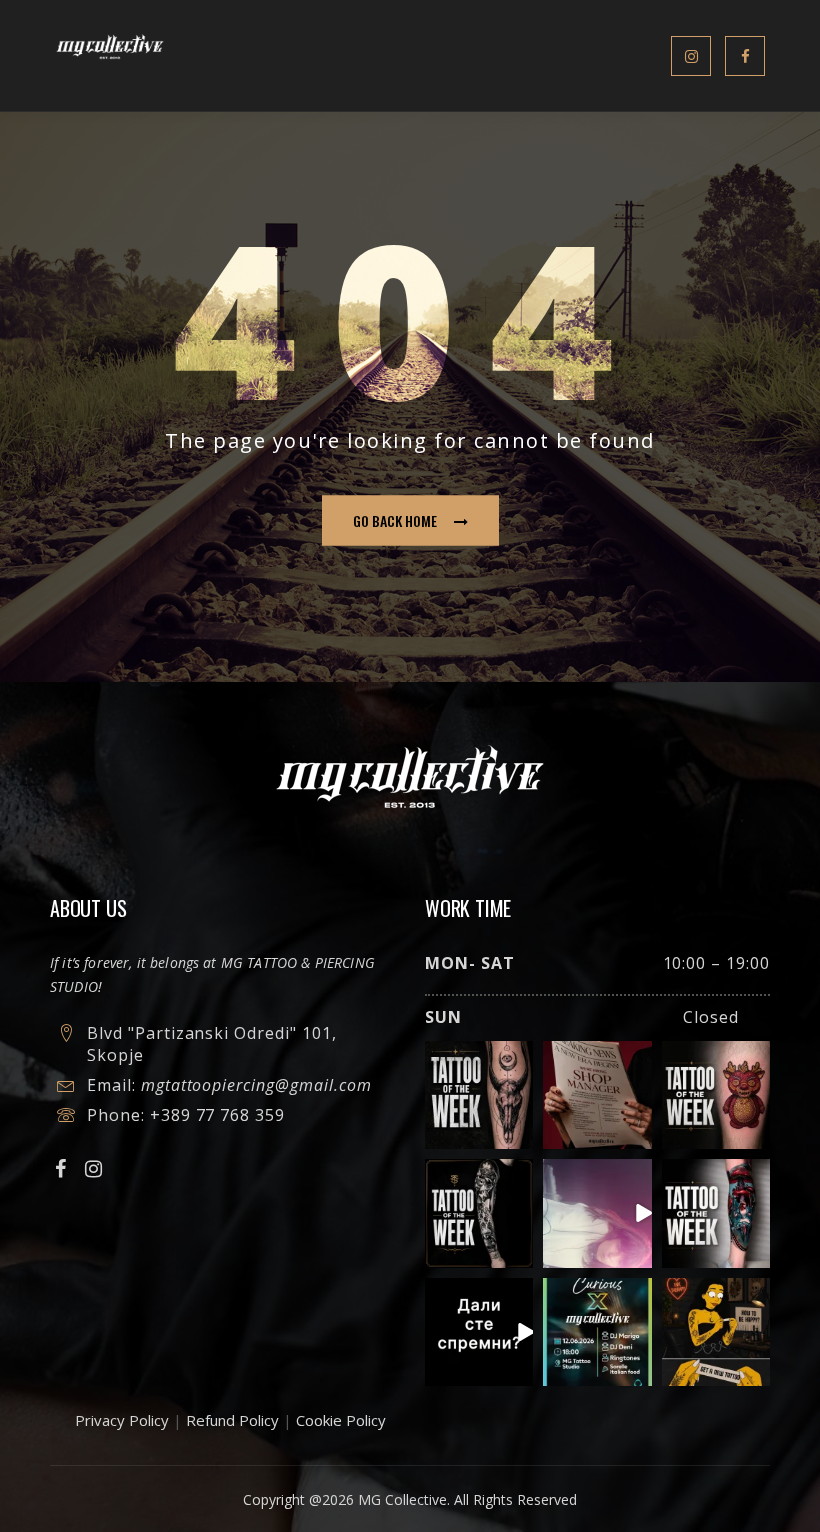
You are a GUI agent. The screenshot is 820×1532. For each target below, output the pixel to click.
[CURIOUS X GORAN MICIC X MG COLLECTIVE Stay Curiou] (597, 1213)
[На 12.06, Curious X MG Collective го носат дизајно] (597, 1332)
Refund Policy (232, 1420)
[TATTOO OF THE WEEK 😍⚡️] (479, 1213)
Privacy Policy (122, 1420)
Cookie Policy (341, 1420)
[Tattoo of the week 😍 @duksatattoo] (479, 1095)
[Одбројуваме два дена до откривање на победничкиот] (479, 1332)
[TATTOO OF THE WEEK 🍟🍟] (716, 1095)
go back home (395, 520)
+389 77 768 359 (217, 1115)
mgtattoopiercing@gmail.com (256, 1085)
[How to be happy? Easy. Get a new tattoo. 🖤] (716, 1332)
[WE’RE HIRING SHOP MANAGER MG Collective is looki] (597, 1095)
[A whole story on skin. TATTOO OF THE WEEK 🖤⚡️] (716, 1213)
